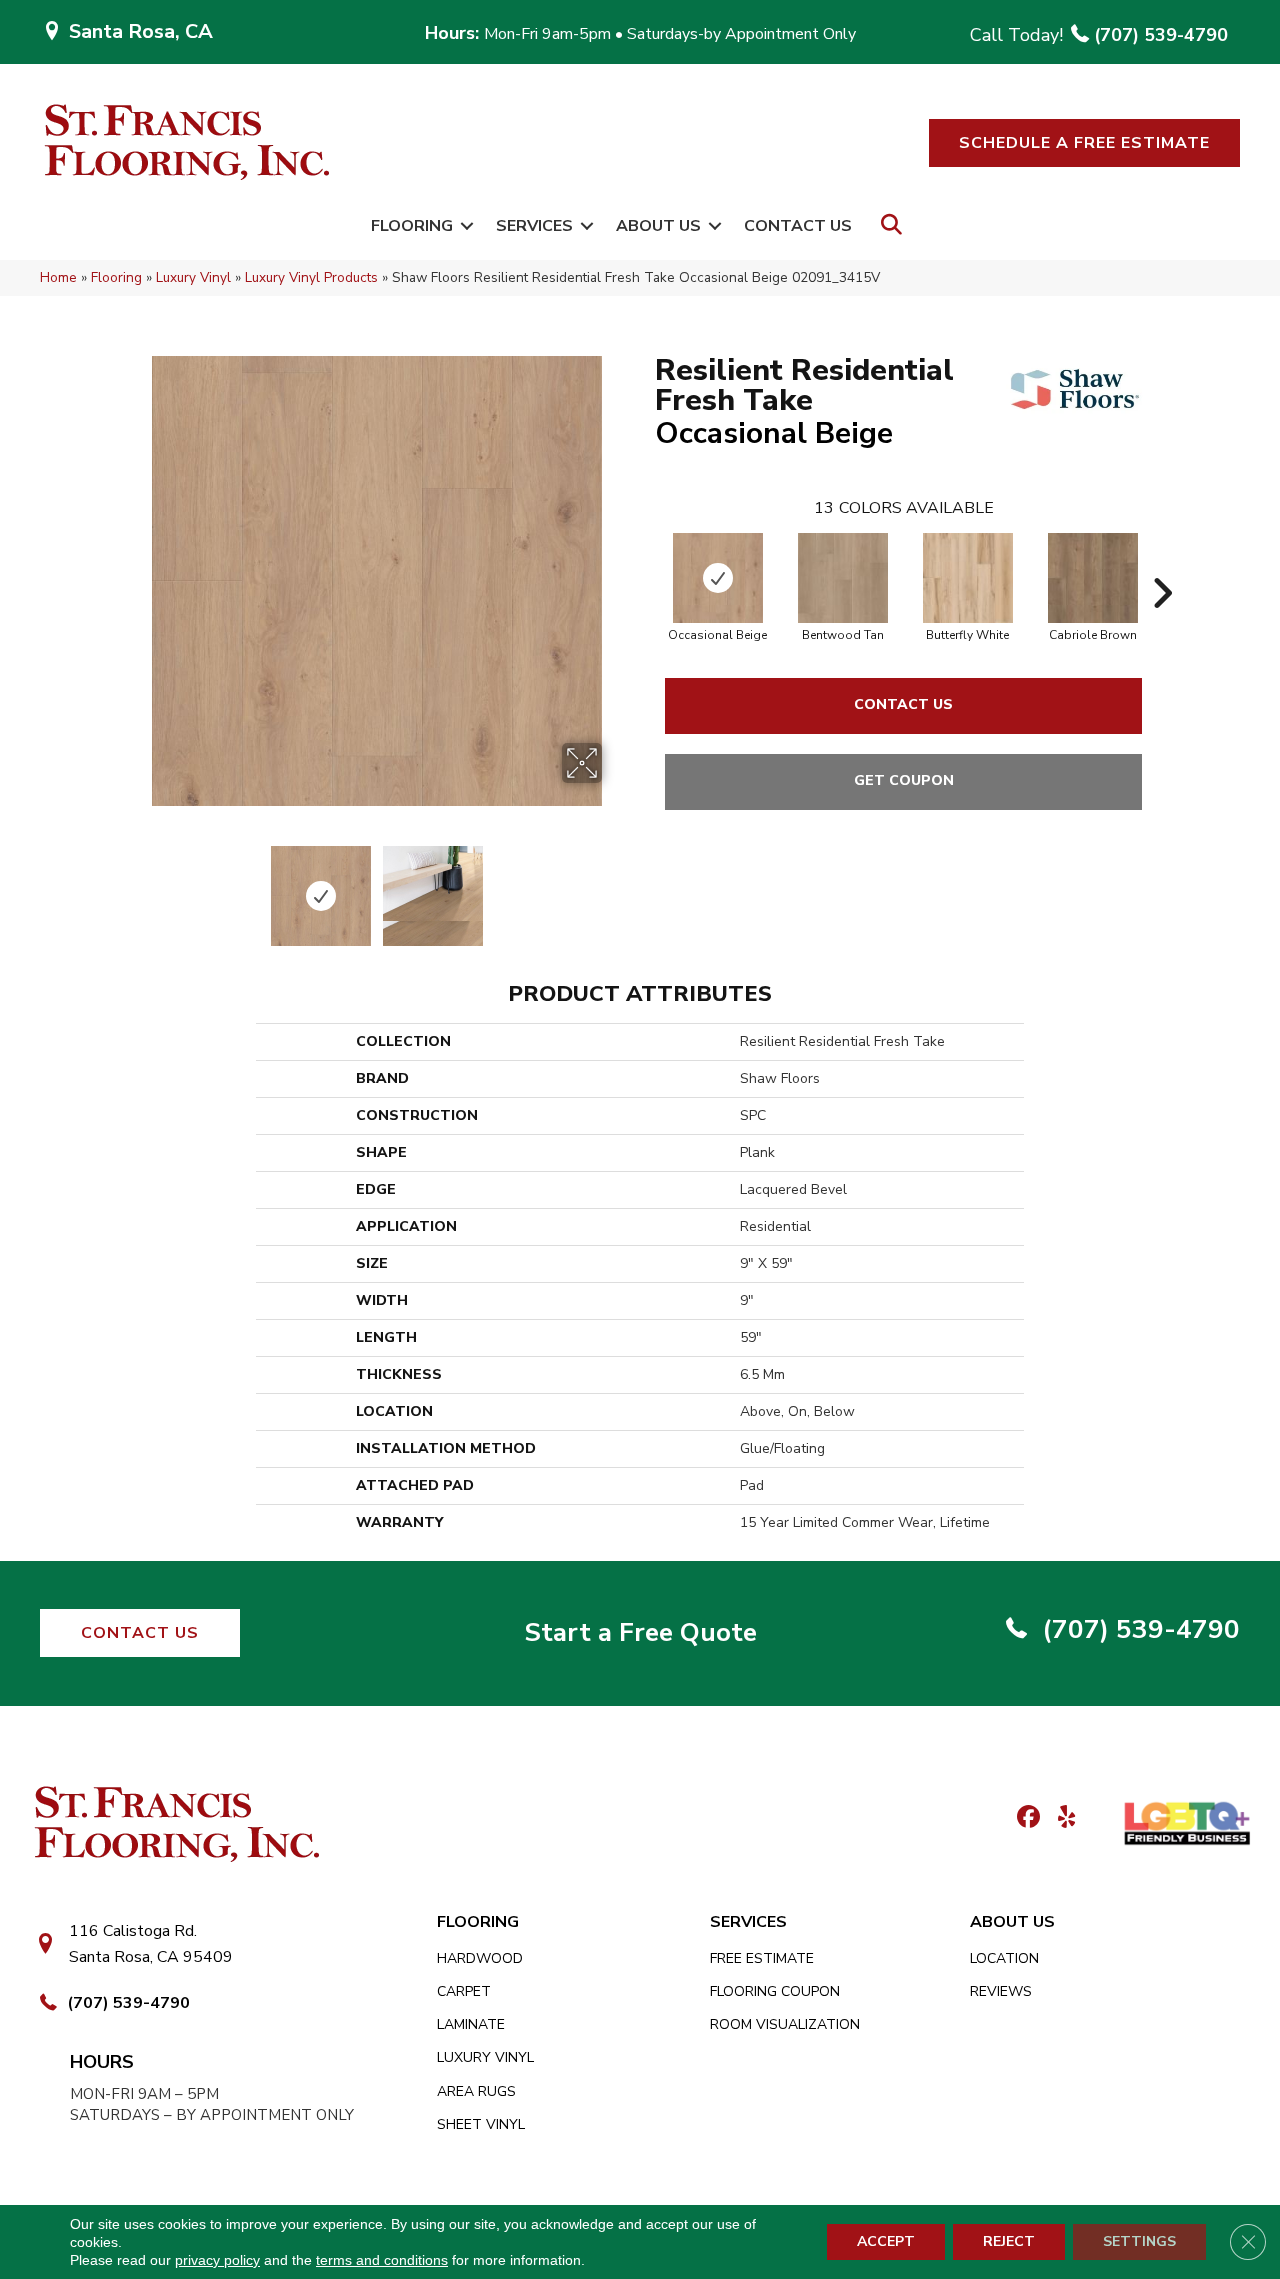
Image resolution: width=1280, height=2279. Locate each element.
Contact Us (798, 226)
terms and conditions (382, 2260)
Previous (138, 886)
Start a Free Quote (640, 1632)
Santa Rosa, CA (141, 31)
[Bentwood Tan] (843, 578)
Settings (1139, 2241)
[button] (1084, 143)
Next (615, 886)
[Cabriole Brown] (1093, 578)
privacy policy (217, 2260)
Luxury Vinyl (193, 277)
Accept (886, 2241)
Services (534, 226)
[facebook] (1025, 1818)
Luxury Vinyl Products (311, 277)
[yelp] (1060, 1818)
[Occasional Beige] (718, 578)
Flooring (412, 226)
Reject (1009, 2241)
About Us (658, 226)
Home (58, 277)
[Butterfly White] (968, 578)
